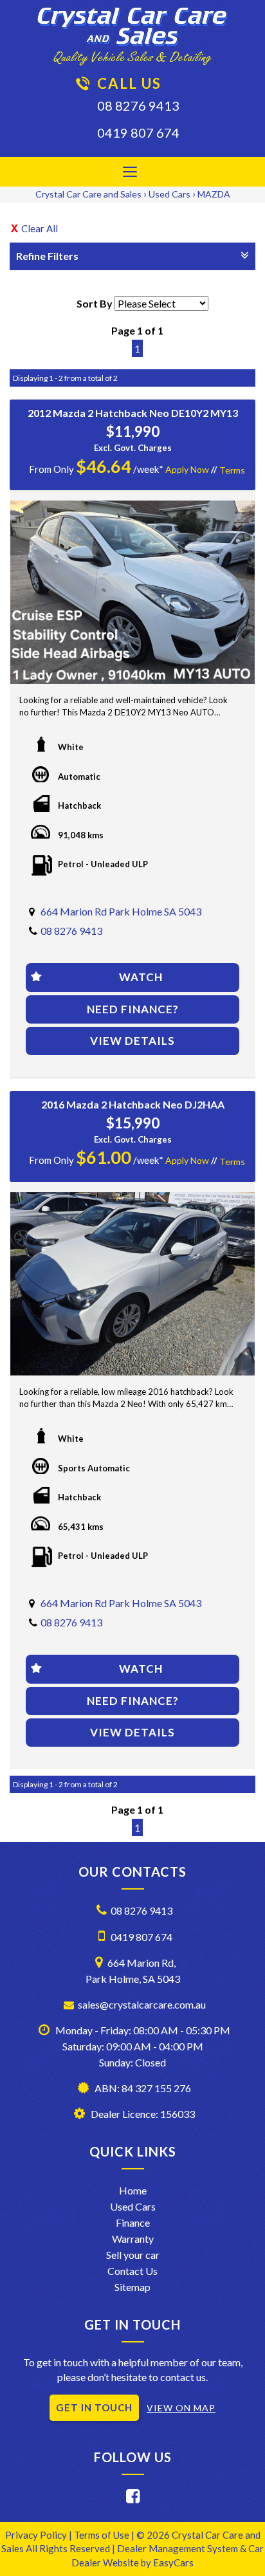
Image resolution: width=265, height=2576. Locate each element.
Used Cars (169, 194)
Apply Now (187, 469)
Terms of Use (103, 2535)
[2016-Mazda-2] (132, 1284)
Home (133, 2190)
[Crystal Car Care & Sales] (132, 36)
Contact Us (132, 2271)
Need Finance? (133, 1009)
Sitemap (132, 2287)
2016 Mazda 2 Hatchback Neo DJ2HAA (133, 1104)
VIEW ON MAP (181, 2408)
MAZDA (214, 194)
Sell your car (133, 2255)
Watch (141, 977)
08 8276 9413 (138, 106)
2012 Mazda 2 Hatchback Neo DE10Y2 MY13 (133, 413)
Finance (133, 2222)
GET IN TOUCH (94, 2407)
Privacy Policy (37, 2535)
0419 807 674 (138, 133)
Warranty (133, 2239)
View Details (132, 1041)
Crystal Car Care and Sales (88, 194)
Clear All (40, 228)
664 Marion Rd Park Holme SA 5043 (121, 911)
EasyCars (173, 2562)
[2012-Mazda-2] (132, 592)
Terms (232, 470)
